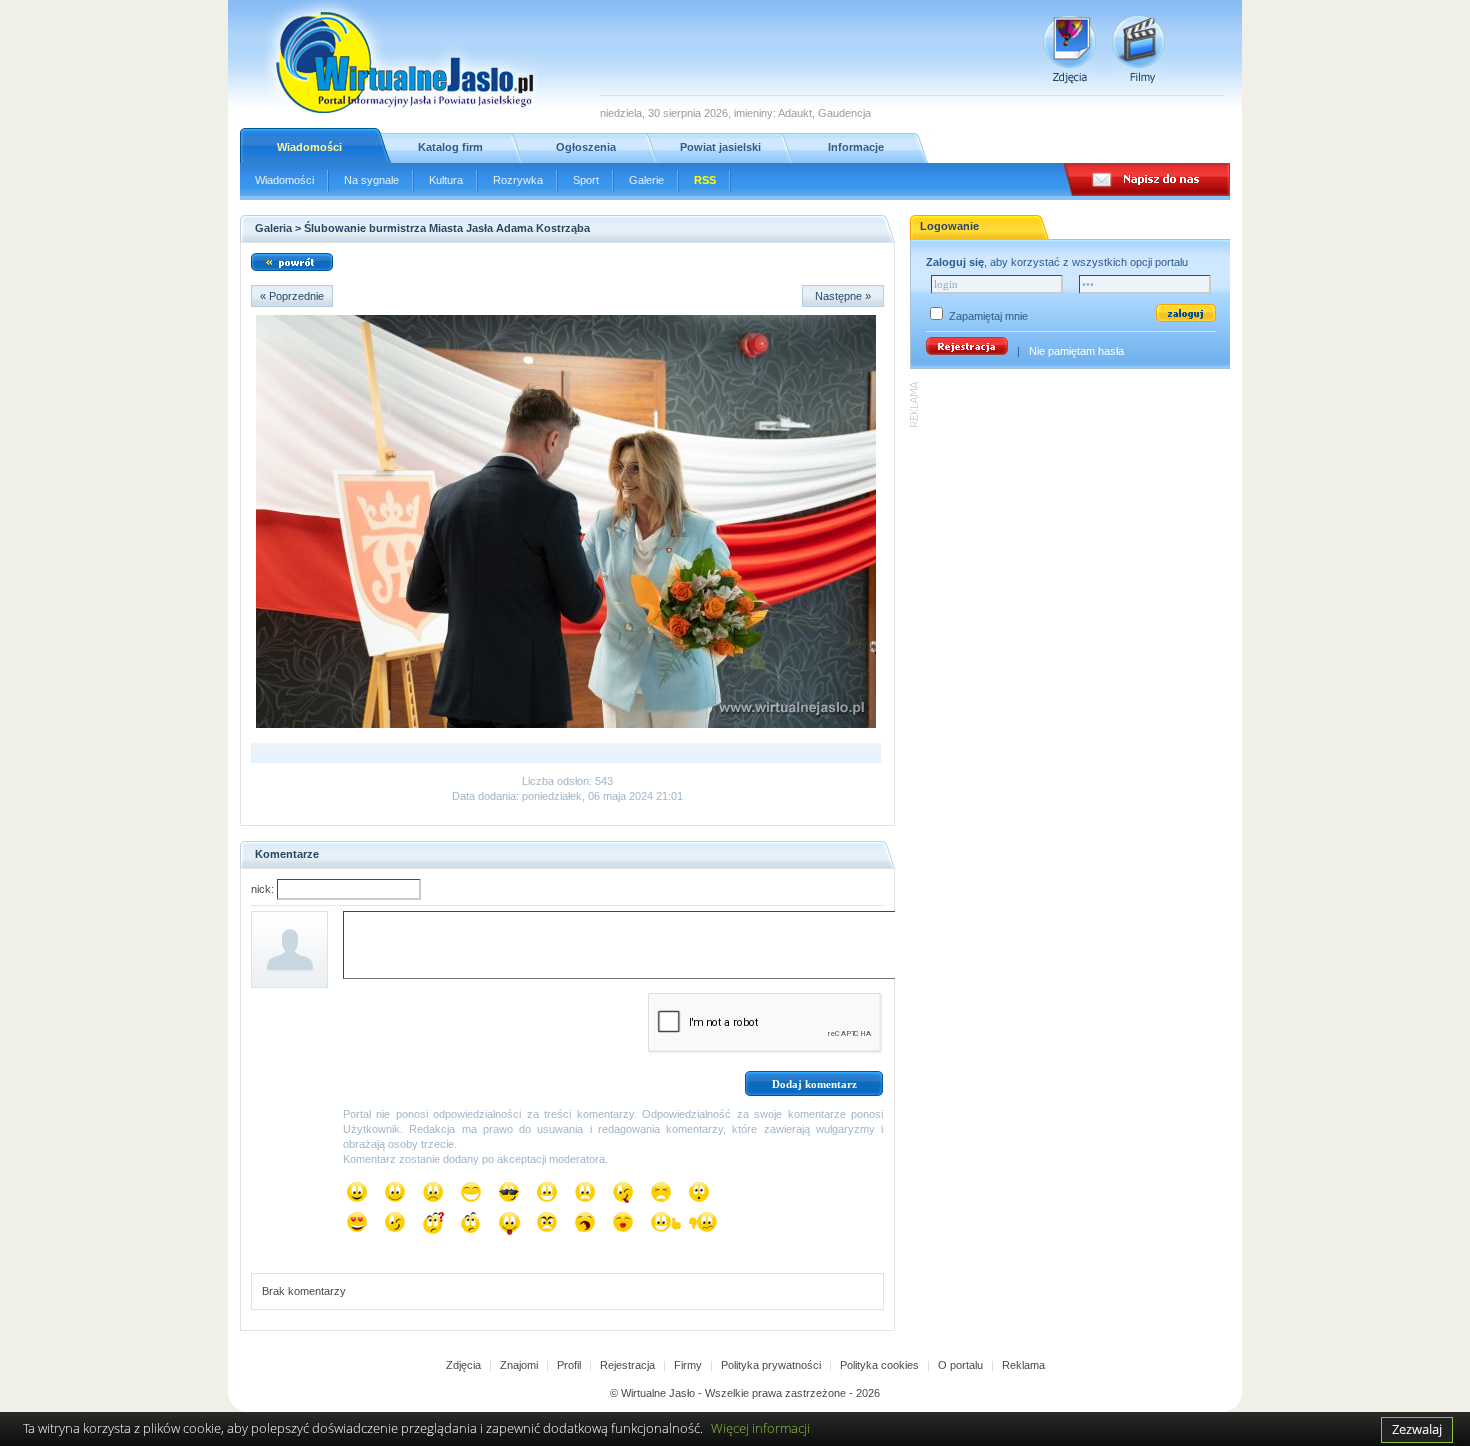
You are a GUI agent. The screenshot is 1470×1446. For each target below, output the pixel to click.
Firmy (688, 1365)
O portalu (960, 1365)
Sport (586, 180)
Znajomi (519, 1365)
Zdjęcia (463, 1365)
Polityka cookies (879, 1365)
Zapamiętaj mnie (988, 316)
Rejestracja (627, 1365)
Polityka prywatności (771, 1365)
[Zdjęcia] (1069, 49)
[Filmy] (1138, 49)
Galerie (646, 180)
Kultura (446, 180)
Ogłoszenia (586, 147)
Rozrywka (518, 180)
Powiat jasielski (720, 147)
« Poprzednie (292, 296)
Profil (569, 1365)
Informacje (856, 147)
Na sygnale (371, 180)
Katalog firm (450, 147)
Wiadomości (309, 147)
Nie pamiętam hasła (1076, 351)
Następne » (843, 296)
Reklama (1023, 1365)
